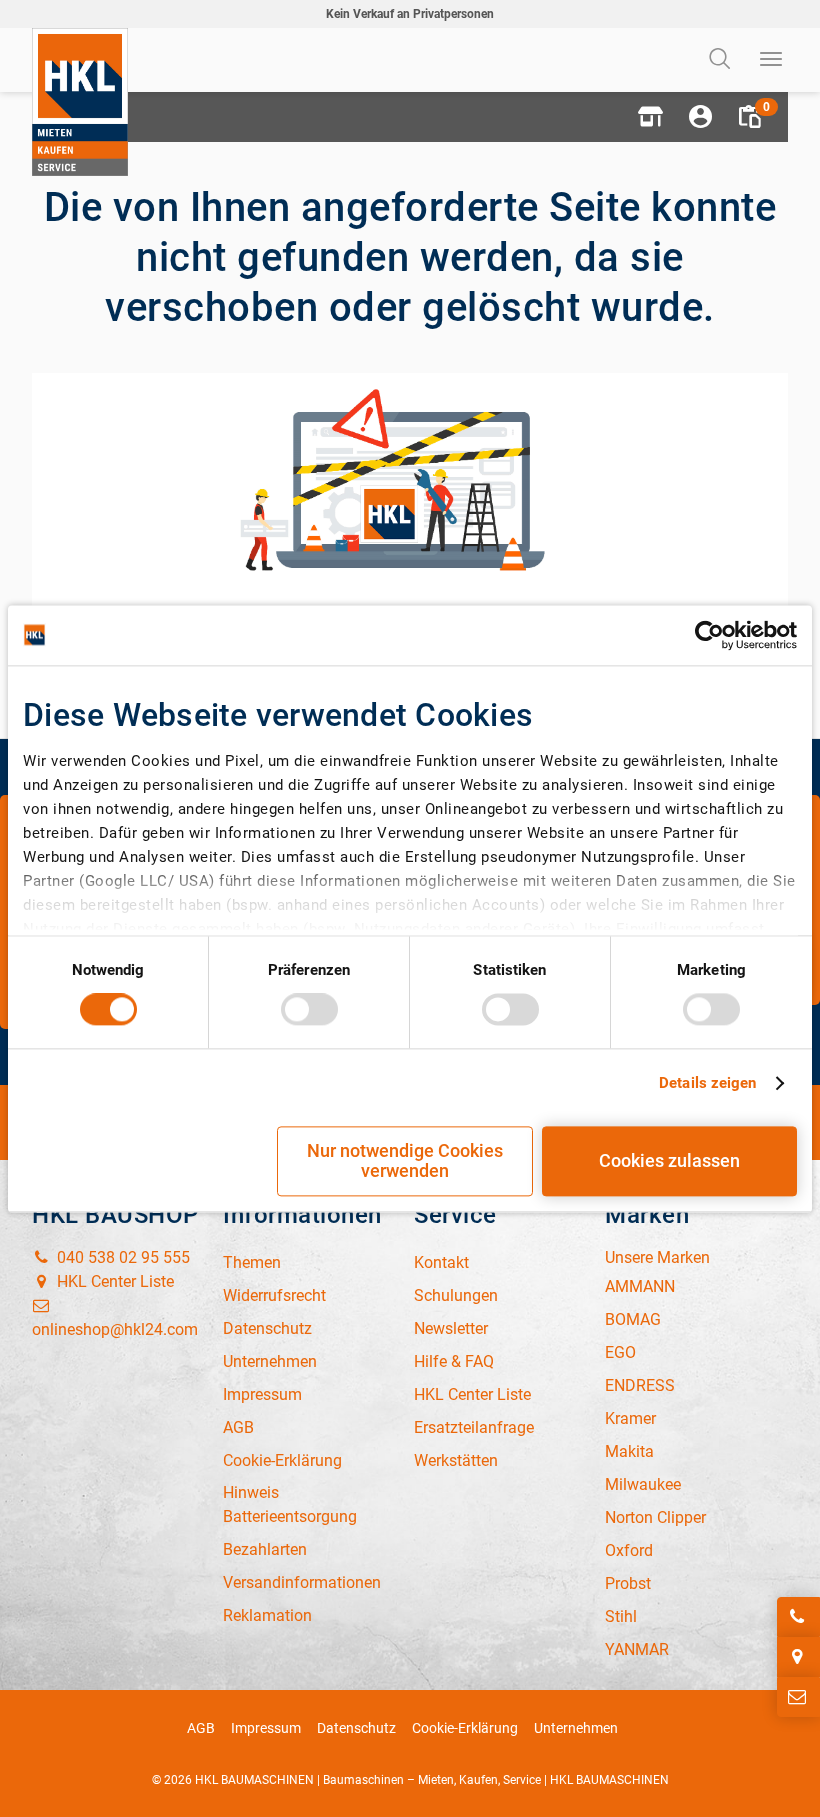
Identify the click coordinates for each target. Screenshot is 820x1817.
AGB (201, 1728)
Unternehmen (576, 1728)
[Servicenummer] (798, 1617)
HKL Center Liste (113, 1281)
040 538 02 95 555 (121, 1257)
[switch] (309, 1010)
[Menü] (772, 60)
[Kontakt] (798, 1697)
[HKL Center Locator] (798, 1657)
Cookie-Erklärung (465, 1728)
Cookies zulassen (669, 1160)
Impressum (266, 1728)
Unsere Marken (657, 1257)
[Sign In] (700, 117)
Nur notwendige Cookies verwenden (405, 1160)
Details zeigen (707, 1084)
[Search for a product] (722, 60)
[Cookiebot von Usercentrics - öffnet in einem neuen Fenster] (709, 635)
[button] (650, 117)
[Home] (80, 102)
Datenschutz (356, 1728)
